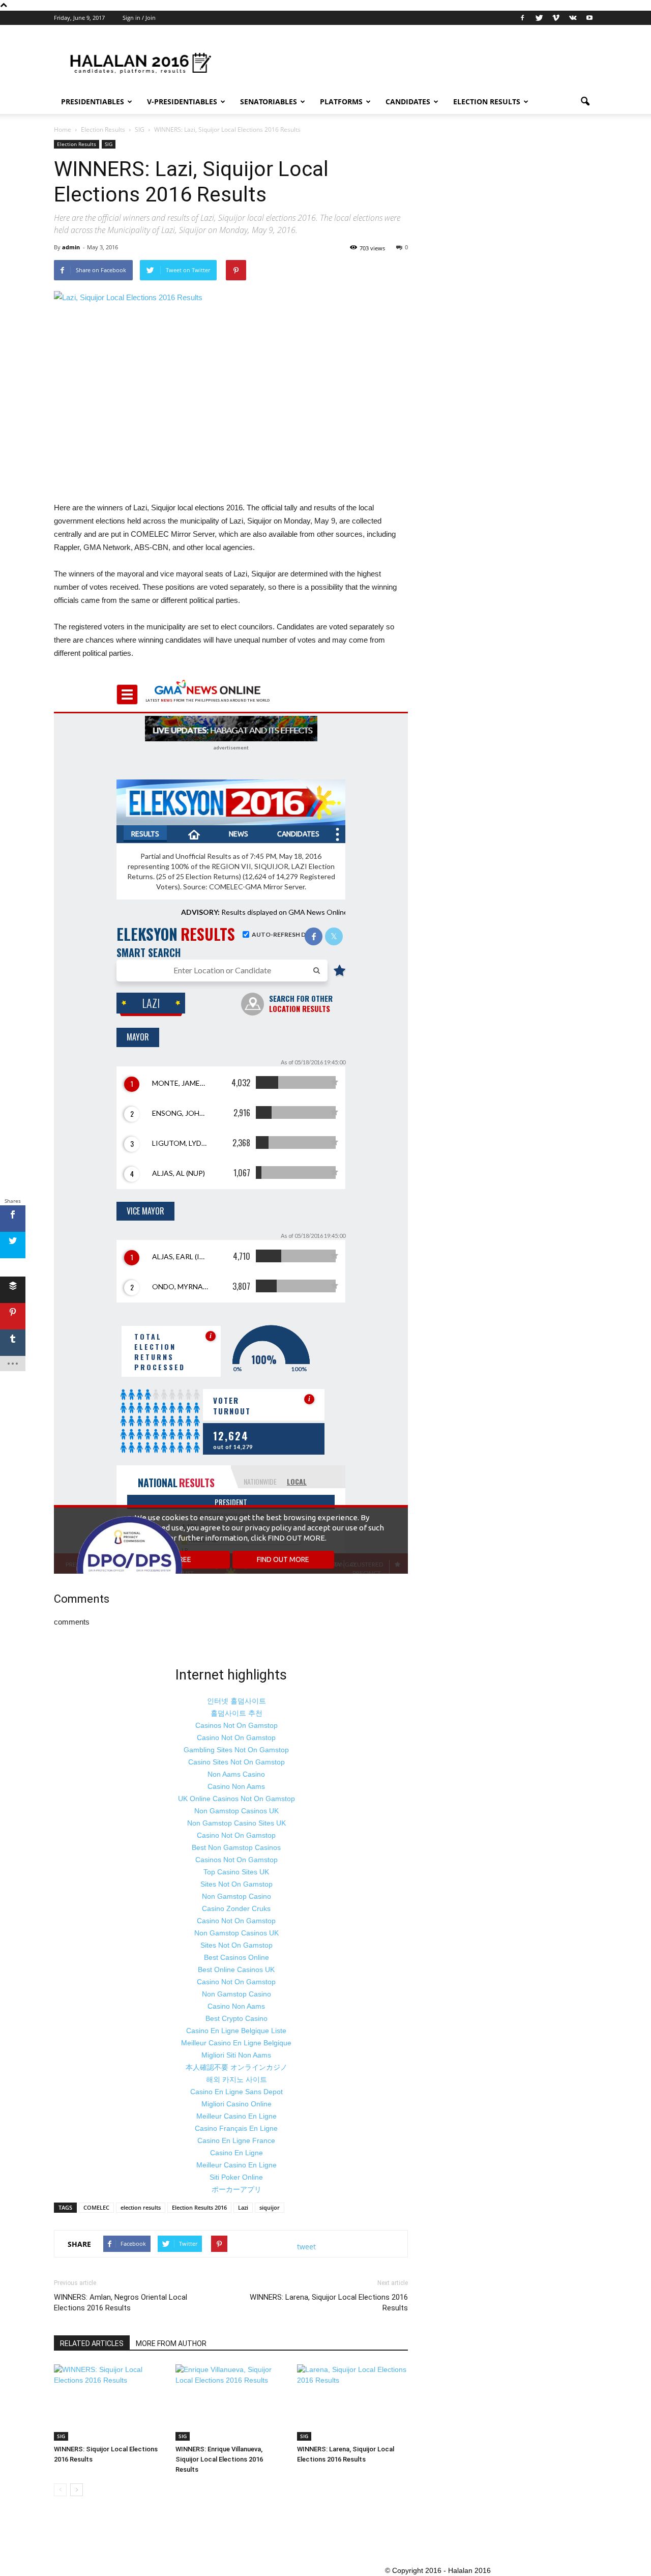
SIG (109, 144)
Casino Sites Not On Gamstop (236, 1762)
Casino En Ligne (236, 2153)
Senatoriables (269, 102)
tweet (306, 2247)
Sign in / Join (139, 18)
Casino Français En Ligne (236, 2128)
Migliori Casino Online (236, 2104)
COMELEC (96, 2207)
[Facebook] (522, 18)
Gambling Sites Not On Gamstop (236, 1750)
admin (71, 247)
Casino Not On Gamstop (236, 1738)
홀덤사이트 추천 (236, 1713)
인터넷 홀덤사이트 (236, 1701)
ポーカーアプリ (236, 2189)
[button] (585, 102)
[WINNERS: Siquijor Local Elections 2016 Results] (109, 2403)
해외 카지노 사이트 (236, 2079)
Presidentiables (93, 102)
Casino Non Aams (236, 1786)
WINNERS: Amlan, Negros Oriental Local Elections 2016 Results (121, 2303)
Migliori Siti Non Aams (236, 2055)
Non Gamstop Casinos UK (236, 1811)
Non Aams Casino (236, 1774)
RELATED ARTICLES (92, 2343)
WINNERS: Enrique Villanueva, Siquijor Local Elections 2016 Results (219, 2459)
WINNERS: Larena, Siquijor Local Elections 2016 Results (329, 2303)
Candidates (408, 102)
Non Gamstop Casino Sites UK (236, 1823)
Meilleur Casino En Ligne (236, 2116)
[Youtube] (589, 18)
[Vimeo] (556, 18)
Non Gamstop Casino (236, 1896)
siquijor (270, 2207)
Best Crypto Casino (236, 2018)
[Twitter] (539, 18)
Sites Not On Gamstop (236, 1884)
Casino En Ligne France (236, 2140)
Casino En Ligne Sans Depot (236, 2092)
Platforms (341, 102)
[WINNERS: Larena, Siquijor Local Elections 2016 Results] (352, 2403)
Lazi (243, 2207)
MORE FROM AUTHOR (171, 2343)
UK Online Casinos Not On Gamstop (236, 1799)
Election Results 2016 (199, 2207)
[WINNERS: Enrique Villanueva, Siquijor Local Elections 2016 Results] (231, 2403)
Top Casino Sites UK (236, 1872)
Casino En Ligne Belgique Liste (236, 2031)
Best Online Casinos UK (236, 1970)
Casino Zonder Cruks (236, 1908)
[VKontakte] (573, 18)
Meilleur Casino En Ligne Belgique (236, 2043)
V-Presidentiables (182, 102)
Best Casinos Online (236, 1957)
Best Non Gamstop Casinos (236, 1847)
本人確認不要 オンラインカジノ (236, 2067)
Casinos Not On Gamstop (236, 1725)
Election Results (487, 102)
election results (141, 2207)
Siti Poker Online (236, 2177)
